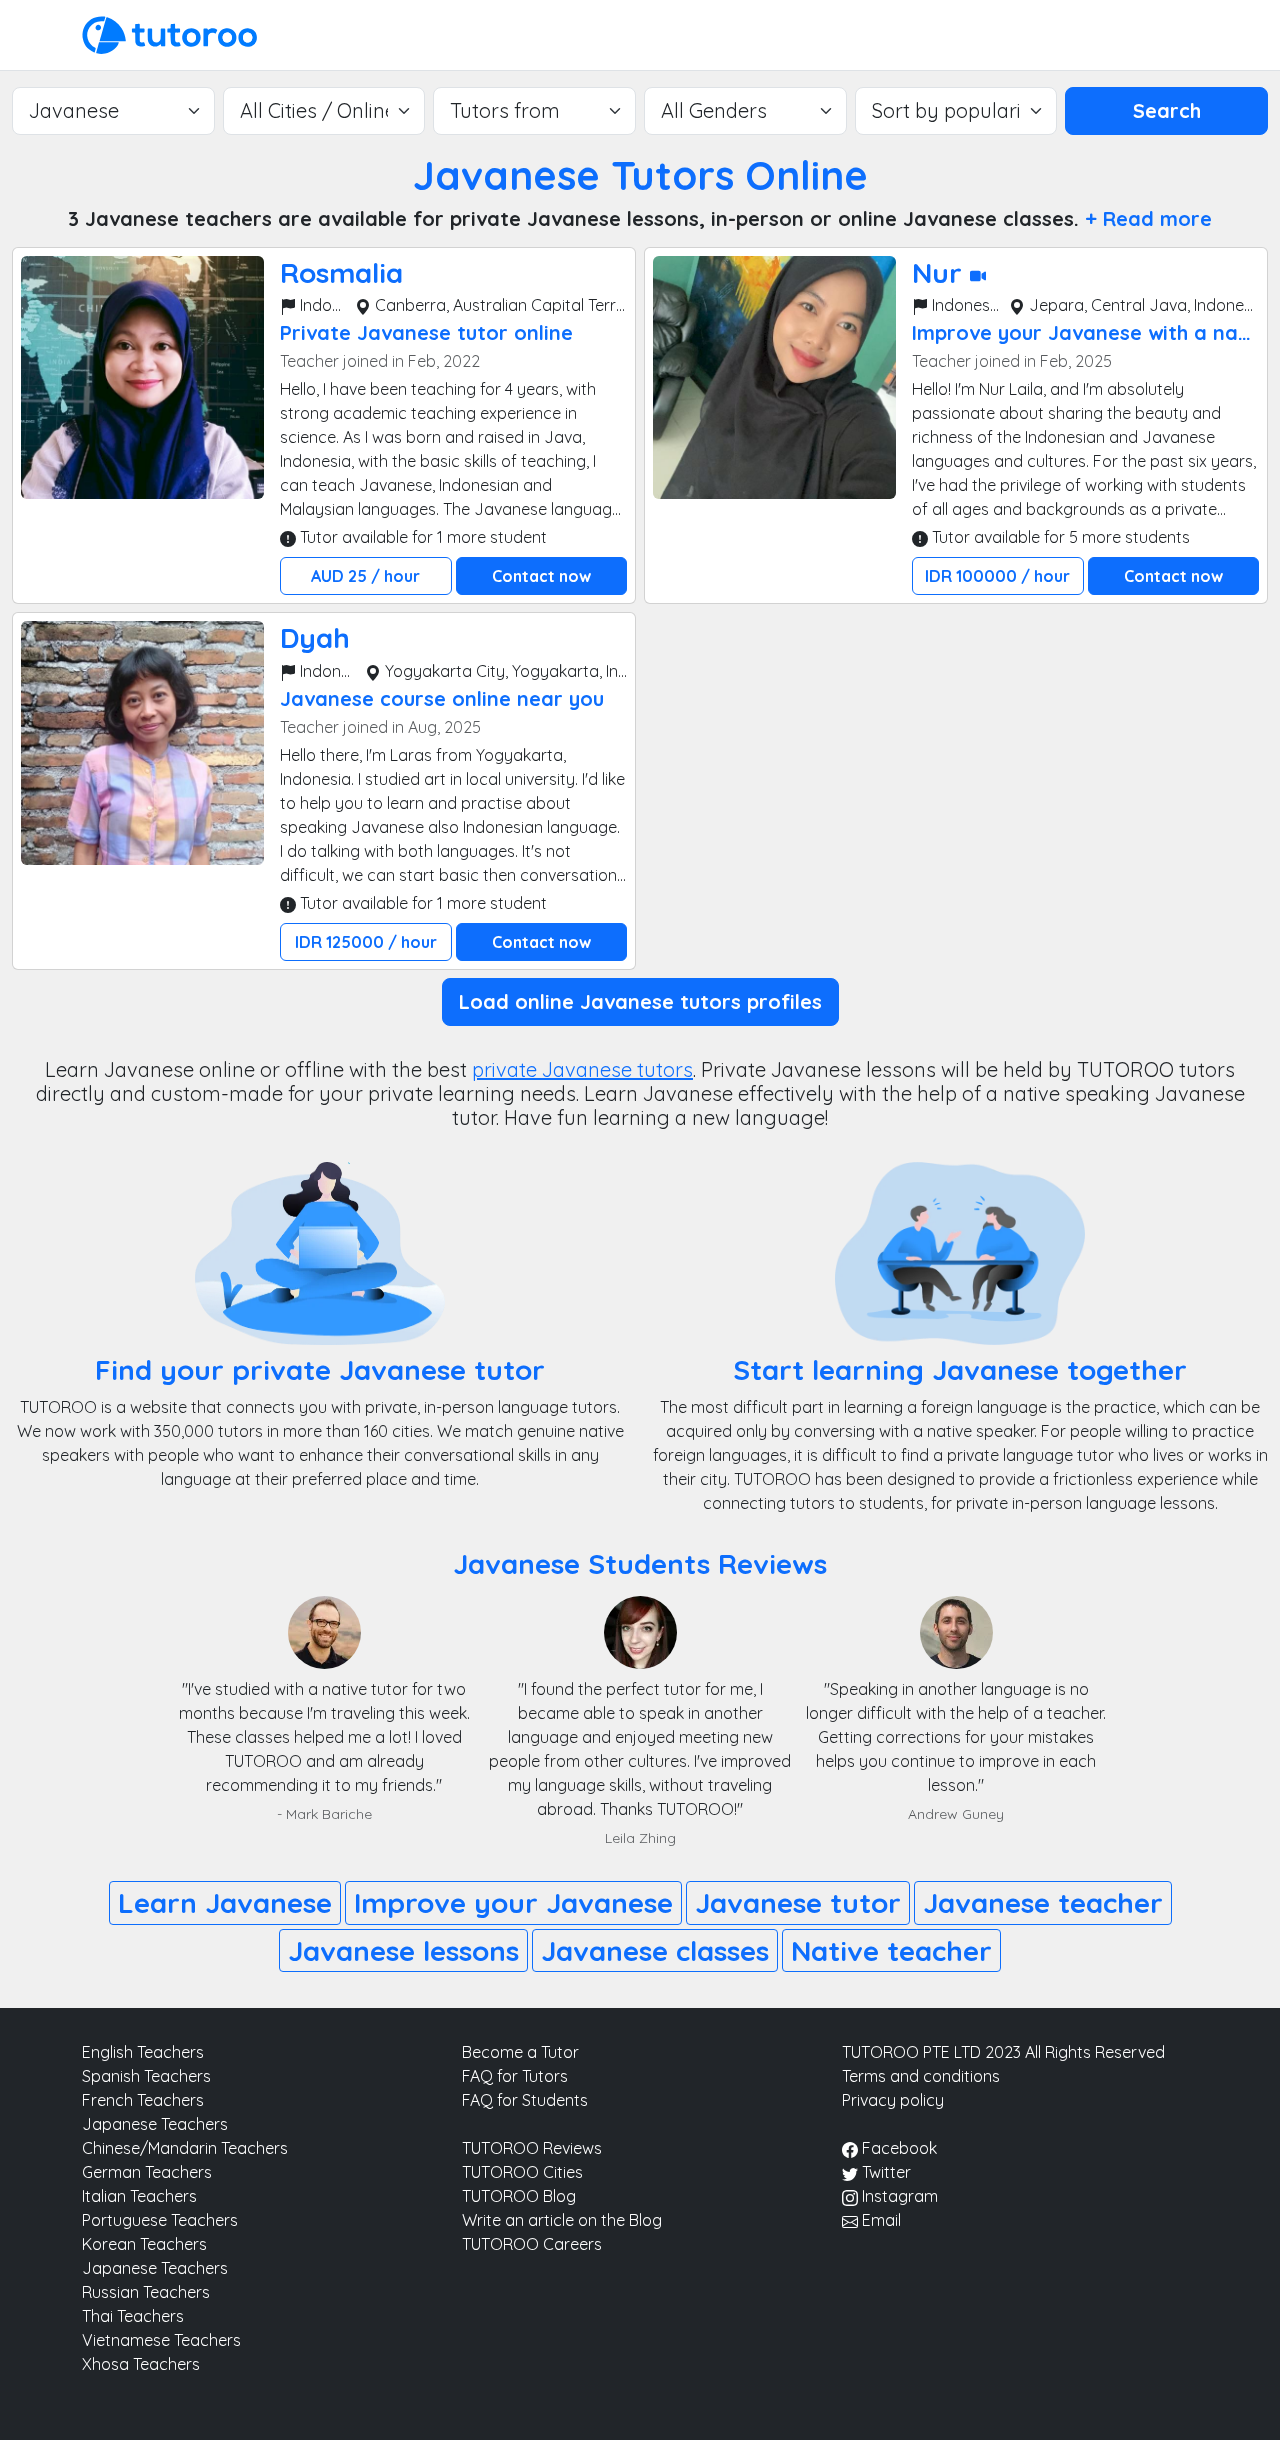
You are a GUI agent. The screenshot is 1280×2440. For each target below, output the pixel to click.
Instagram (898, 2196)
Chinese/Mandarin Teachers (185, 2148)
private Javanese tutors (582, 1069)
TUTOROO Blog (519, 2196)
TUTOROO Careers (532, 2244)
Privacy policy (893, 2100)
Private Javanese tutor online (426, 332)
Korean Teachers (144, 2244)
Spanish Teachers (146, 2076)
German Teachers (147, 2172)
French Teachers (143, 2100)
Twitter (884, 2172)
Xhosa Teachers (141, 2364)
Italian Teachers (139, 2196)
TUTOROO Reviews (532, 2148)
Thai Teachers (133, 2316)
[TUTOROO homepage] (169, 33)
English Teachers (143, 2052)
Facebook (897, 2148)
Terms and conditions (921, 2076)
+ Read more (1148, 218)
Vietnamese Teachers (161, 2340)
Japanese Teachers (155, 2124)
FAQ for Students (525, 2100)
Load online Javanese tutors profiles (640, 1001)
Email (879, 2220)
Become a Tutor (520, 2052)
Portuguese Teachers (160, 2220)
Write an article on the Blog (562, 2220)
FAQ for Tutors (515, 2076)
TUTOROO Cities (522, 2172)
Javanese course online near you (442, 698)
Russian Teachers (146, 2292)
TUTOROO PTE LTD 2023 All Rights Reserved (1003, 2052)
